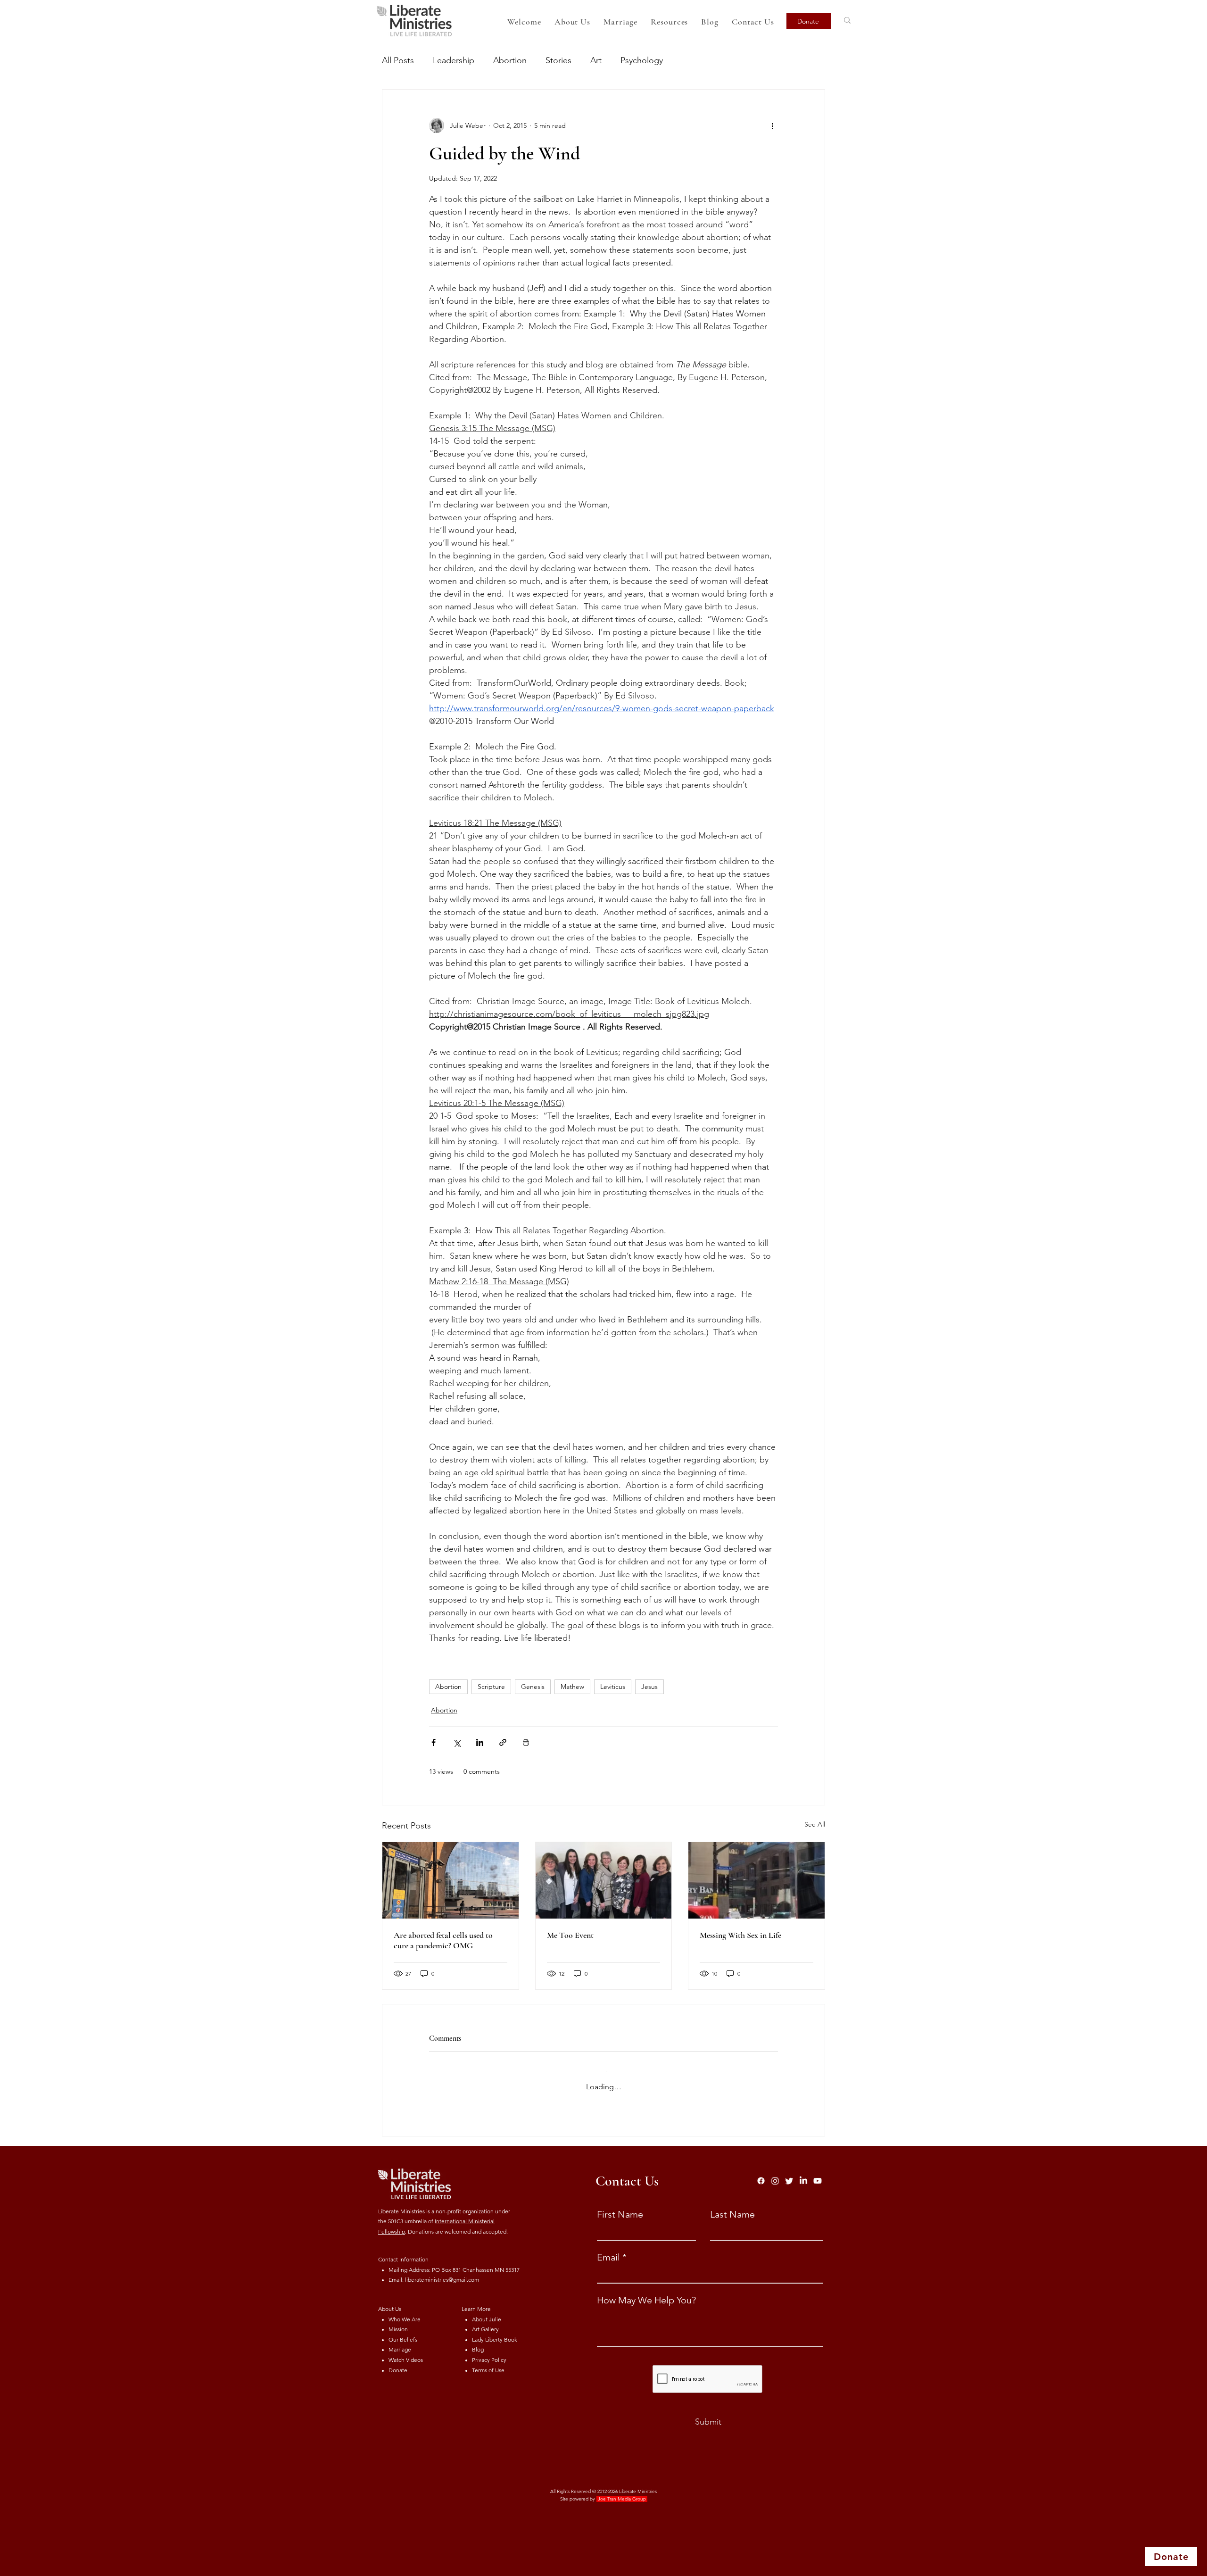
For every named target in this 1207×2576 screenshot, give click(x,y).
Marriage (400, 2342)
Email (608, 2250)
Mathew (572, 1687)
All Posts (398, 60)
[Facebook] (761, 2173)
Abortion (510, 60)
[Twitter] (789, 2173)
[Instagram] (775, 2173)
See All (815, 1824)
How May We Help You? (646, 2293)
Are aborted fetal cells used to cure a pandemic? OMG (443, 1940)
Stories (558, 60)
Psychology (642, 60)
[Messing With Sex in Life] (756, 1880)
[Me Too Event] (604, 1880)
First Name (620, 2207)
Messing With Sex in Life (740, 1935)
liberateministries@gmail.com (442, 2272)
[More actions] (772, 125)
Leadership (454, 60)
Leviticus (613, 1687)
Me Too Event (570, 1935)
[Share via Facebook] (434, 1742)
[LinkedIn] (803, 2173)
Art (596, 60)
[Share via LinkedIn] (480, 1742)
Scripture (491, 1687)
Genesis (533, 1687)
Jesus (649, 1687)
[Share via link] (503, 1742)
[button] (669, 22)
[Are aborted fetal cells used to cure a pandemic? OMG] (451, 1880)
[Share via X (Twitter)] (457, 1742)
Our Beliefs (403, 2332)
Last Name (732, 2207)
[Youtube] (818, 2173)
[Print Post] (526, 1742)
